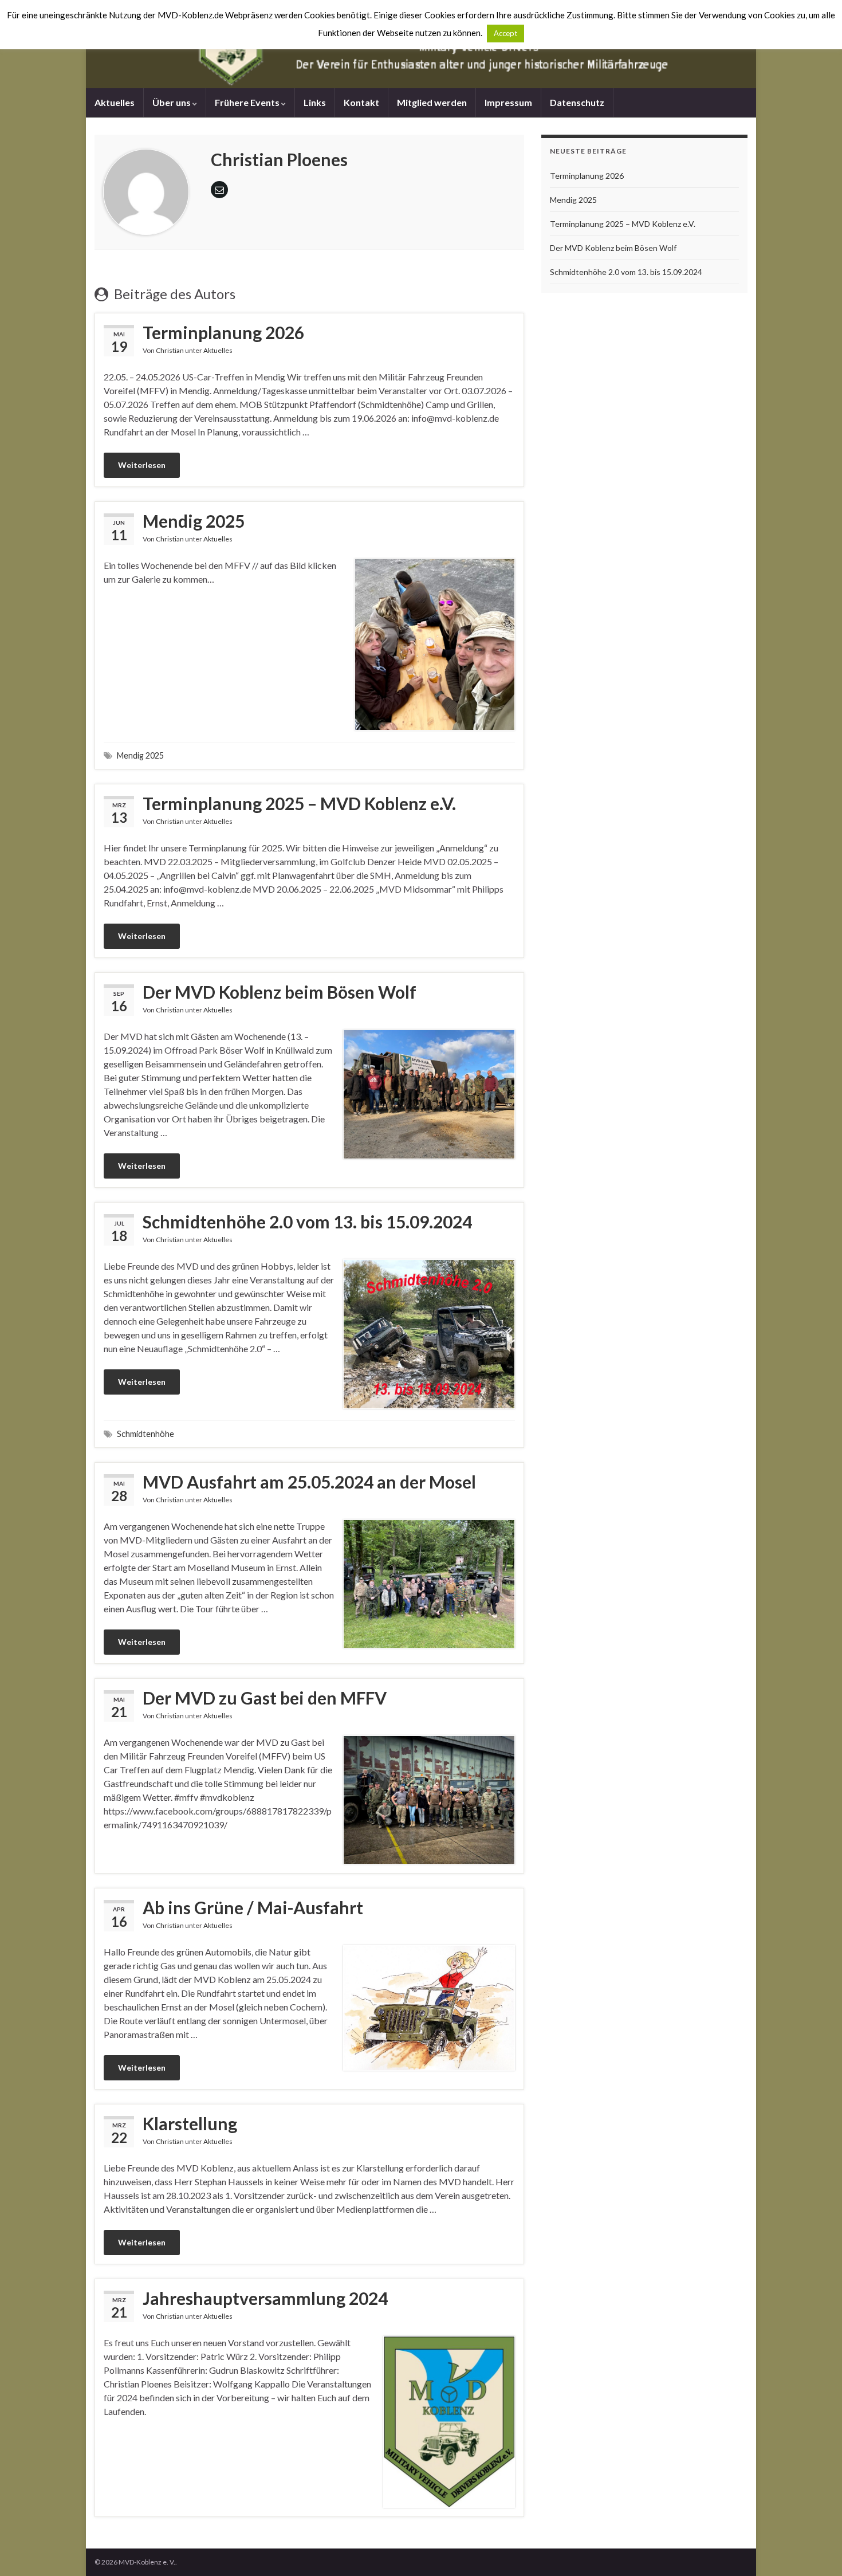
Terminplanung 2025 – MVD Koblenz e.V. (299, 803)
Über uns (172, 102)
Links (315, 102)
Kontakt (361, 102)
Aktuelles (115, 102)
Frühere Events (248, 102)
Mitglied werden (432, 102)
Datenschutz (577, 102)
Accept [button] (505, 33)
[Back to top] (816, 2550)
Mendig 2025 (194, 521)
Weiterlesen (142, 465)
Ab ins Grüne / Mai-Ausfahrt (253, 1907)
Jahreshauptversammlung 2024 (265, 2298)
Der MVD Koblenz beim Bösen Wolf (280, 992)
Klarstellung (190, 2123)
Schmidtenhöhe (145, 1434)
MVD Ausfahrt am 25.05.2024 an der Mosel (309, 1482)
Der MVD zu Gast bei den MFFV (265, 1698)
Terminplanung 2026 (223, 332)
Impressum (508, 102)
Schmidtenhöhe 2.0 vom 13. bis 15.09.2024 (307, 1222)
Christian (170, 350)
